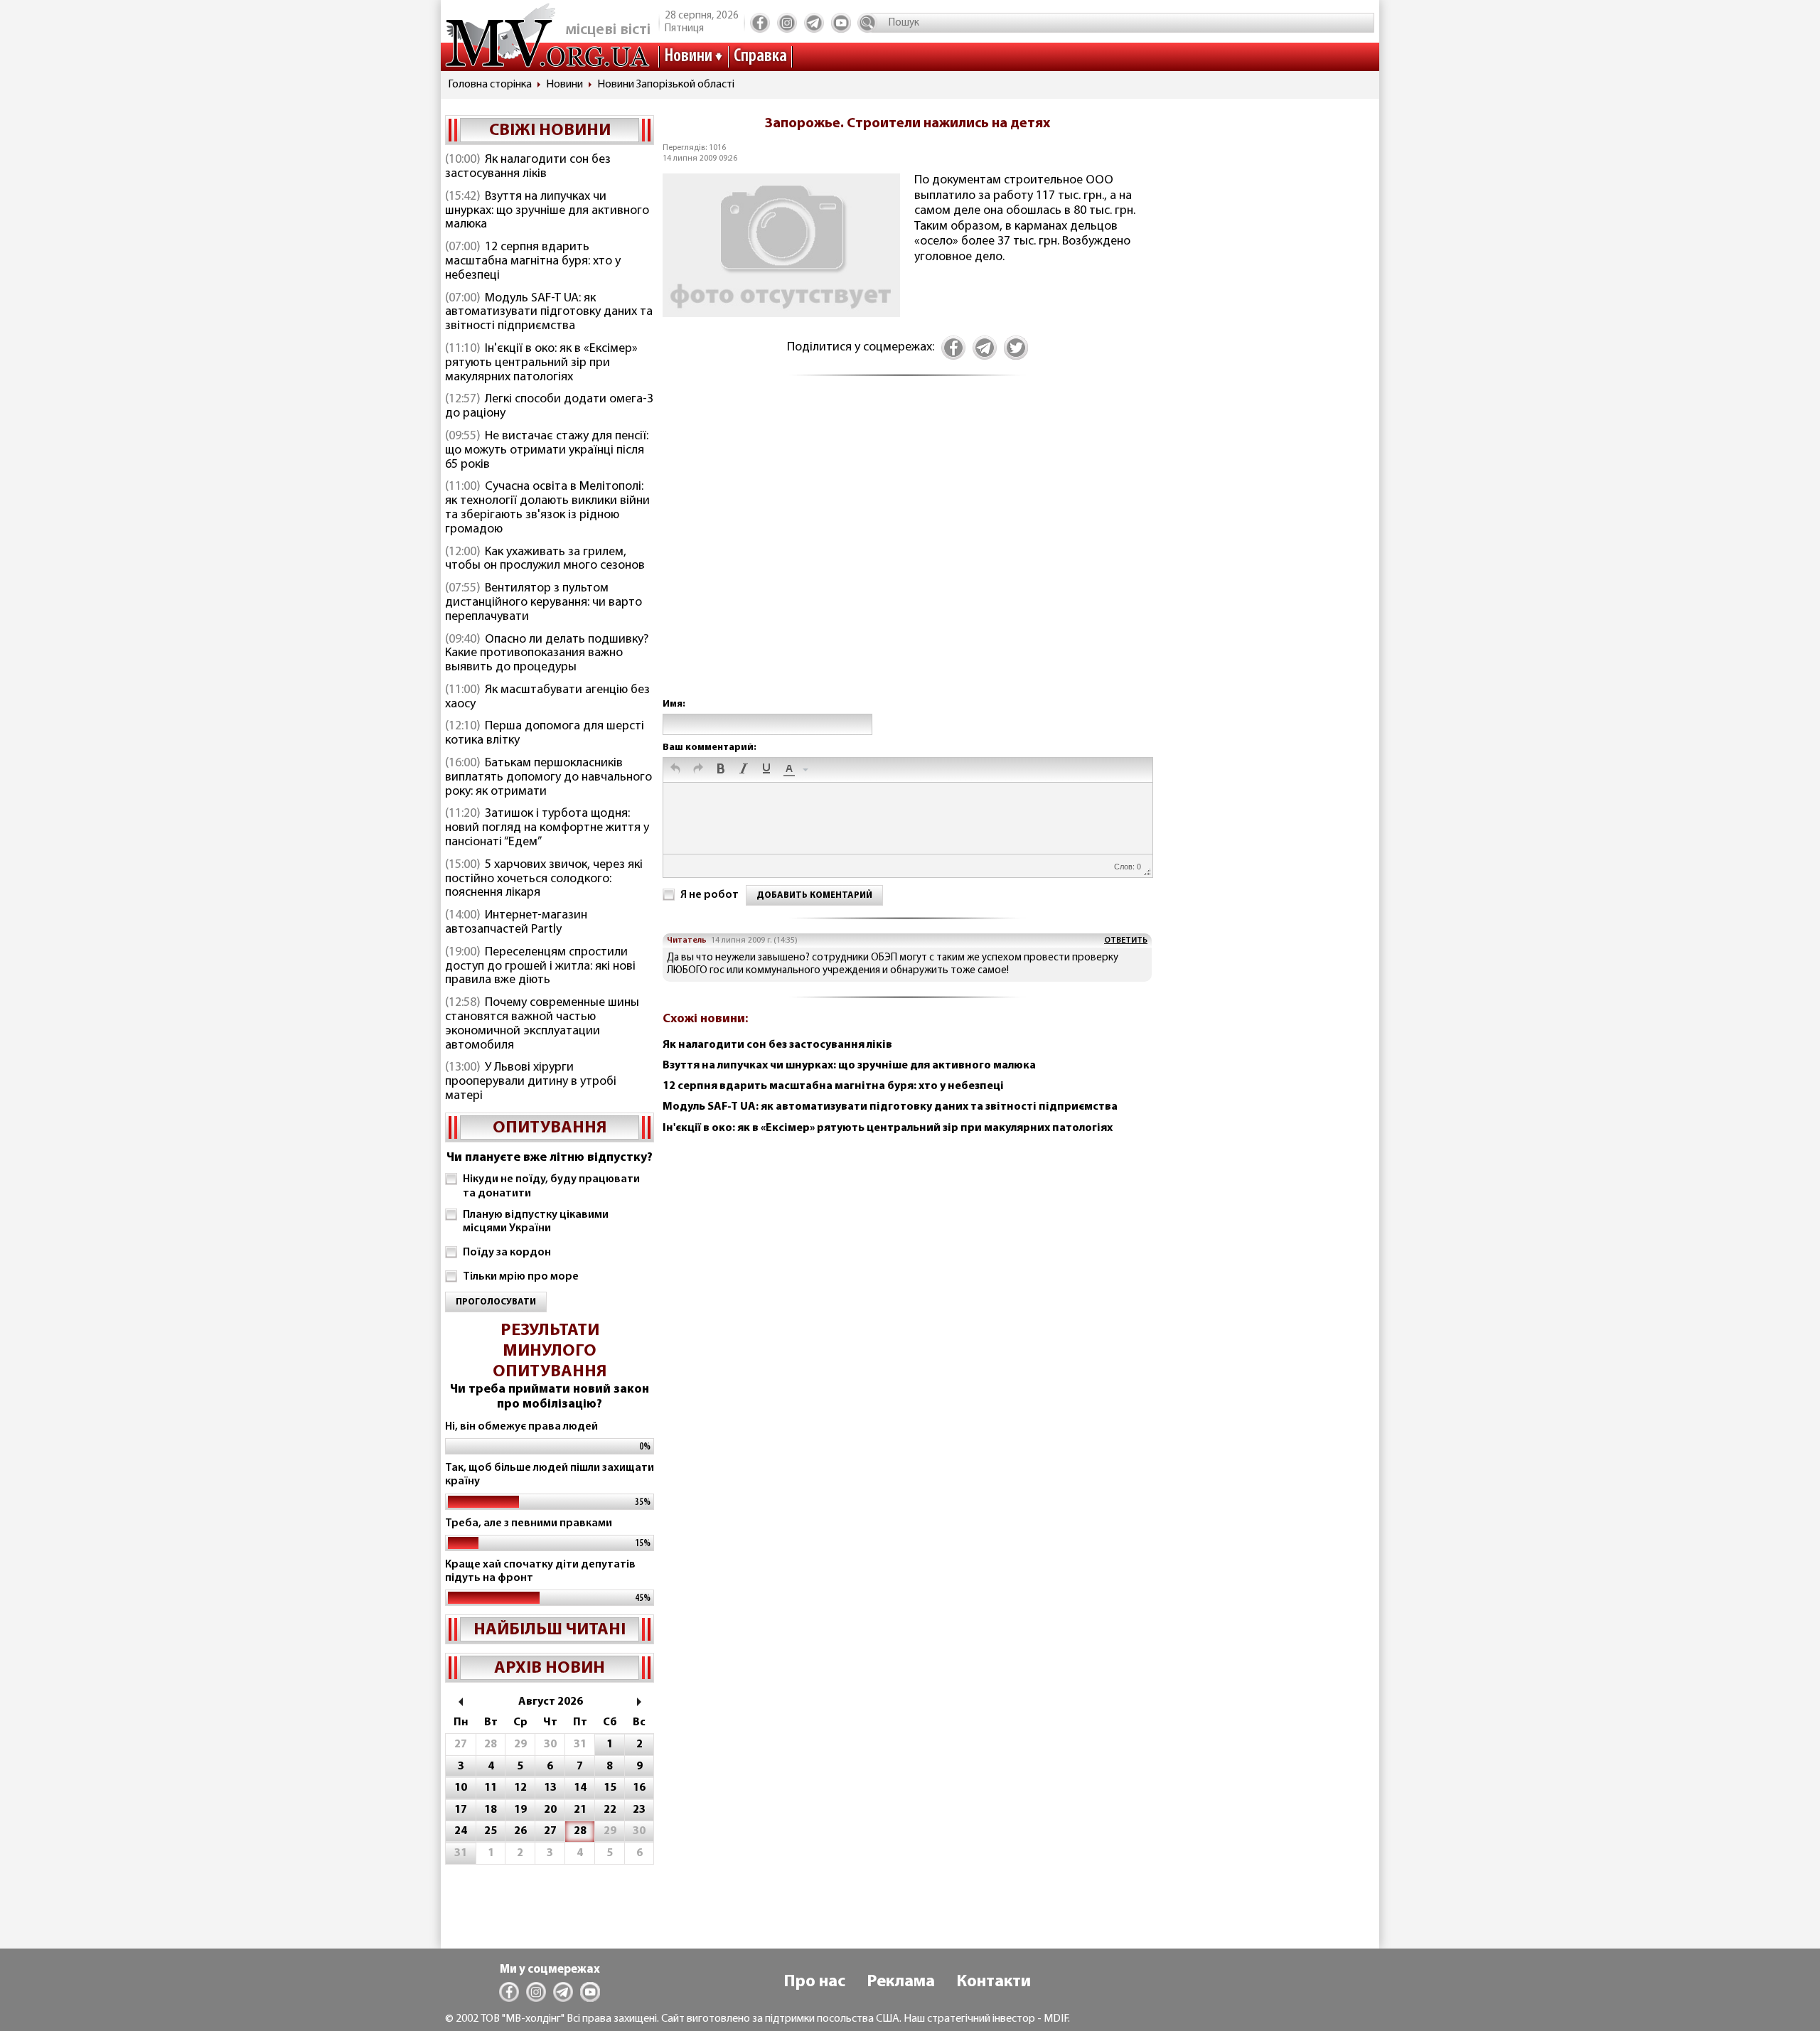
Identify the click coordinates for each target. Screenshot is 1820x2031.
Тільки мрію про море (521, 1277)
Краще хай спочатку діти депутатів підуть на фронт (540, 1571)
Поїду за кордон (507, 1253)
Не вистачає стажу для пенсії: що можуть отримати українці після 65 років (547, 451)
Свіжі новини (550, 131)
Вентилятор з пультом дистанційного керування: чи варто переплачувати (544, 603)
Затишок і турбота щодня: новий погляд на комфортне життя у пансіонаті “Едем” (547, 828)
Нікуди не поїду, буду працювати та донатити (551, 1186)
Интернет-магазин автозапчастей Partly (516, 923)
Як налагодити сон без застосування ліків (528, 167)
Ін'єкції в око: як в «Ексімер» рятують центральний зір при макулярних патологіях (541, 363)
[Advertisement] (907, 552)
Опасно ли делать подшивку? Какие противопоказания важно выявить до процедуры (547, 654)
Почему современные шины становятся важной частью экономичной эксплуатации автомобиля (542, 1024)
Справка (760, 57)
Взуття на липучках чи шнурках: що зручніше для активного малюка (547, 211)
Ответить (1126, 941)
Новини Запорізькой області (666, 85)
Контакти (994, 1982)
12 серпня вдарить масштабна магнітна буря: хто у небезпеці (533, 262)
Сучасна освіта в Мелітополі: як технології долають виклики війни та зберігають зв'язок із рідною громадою (547, 508)
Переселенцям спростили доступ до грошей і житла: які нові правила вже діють (540, 967)
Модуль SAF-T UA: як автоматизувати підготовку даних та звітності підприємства (549, 313)
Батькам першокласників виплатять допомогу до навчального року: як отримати (548, 778)
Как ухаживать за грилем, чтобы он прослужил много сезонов (545, 559)
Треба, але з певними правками (529, 1523)
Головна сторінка (490, 85)
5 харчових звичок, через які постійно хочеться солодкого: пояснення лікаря (544, 879)
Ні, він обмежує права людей (521, 1427)
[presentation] (675, 770)
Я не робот (710, 895)
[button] (675, 770)
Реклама (901, 1982)
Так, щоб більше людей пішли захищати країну (550, 1475)
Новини (688, 57)
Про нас (814, 1982)
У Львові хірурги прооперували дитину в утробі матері (531, 1082)
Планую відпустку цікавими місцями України (536, 1222)
